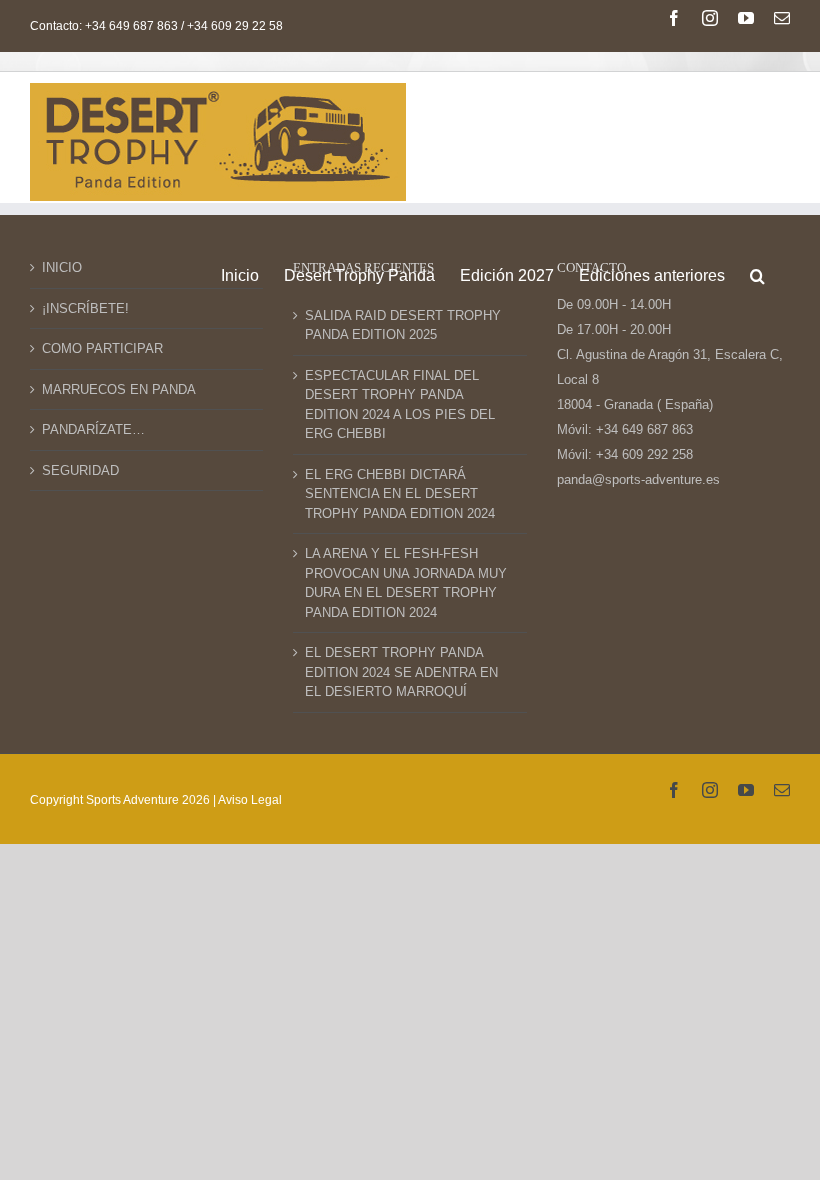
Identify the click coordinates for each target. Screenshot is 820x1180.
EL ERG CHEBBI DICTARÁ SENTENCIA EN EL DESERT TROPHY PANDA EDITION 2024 (400, 494)
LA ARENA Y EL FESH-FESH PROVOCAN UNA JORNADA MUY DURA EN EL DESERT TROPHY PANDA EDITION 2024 (406, 583)
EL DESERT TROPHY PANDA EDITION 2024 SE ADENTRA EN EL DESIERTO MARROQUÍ (401, 672)
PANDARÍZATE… (93, 429)
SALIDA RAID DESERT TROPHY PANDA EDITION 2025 (403, 325)
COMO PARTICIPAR (102, 348)
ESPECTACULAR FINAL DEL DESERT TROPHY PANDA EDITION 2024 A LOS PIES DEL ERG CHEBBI (404, 405)
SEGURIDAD (80, 470)
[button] (757, 274)
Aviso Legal (250, 800)
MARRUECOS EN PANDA (119, 389)
